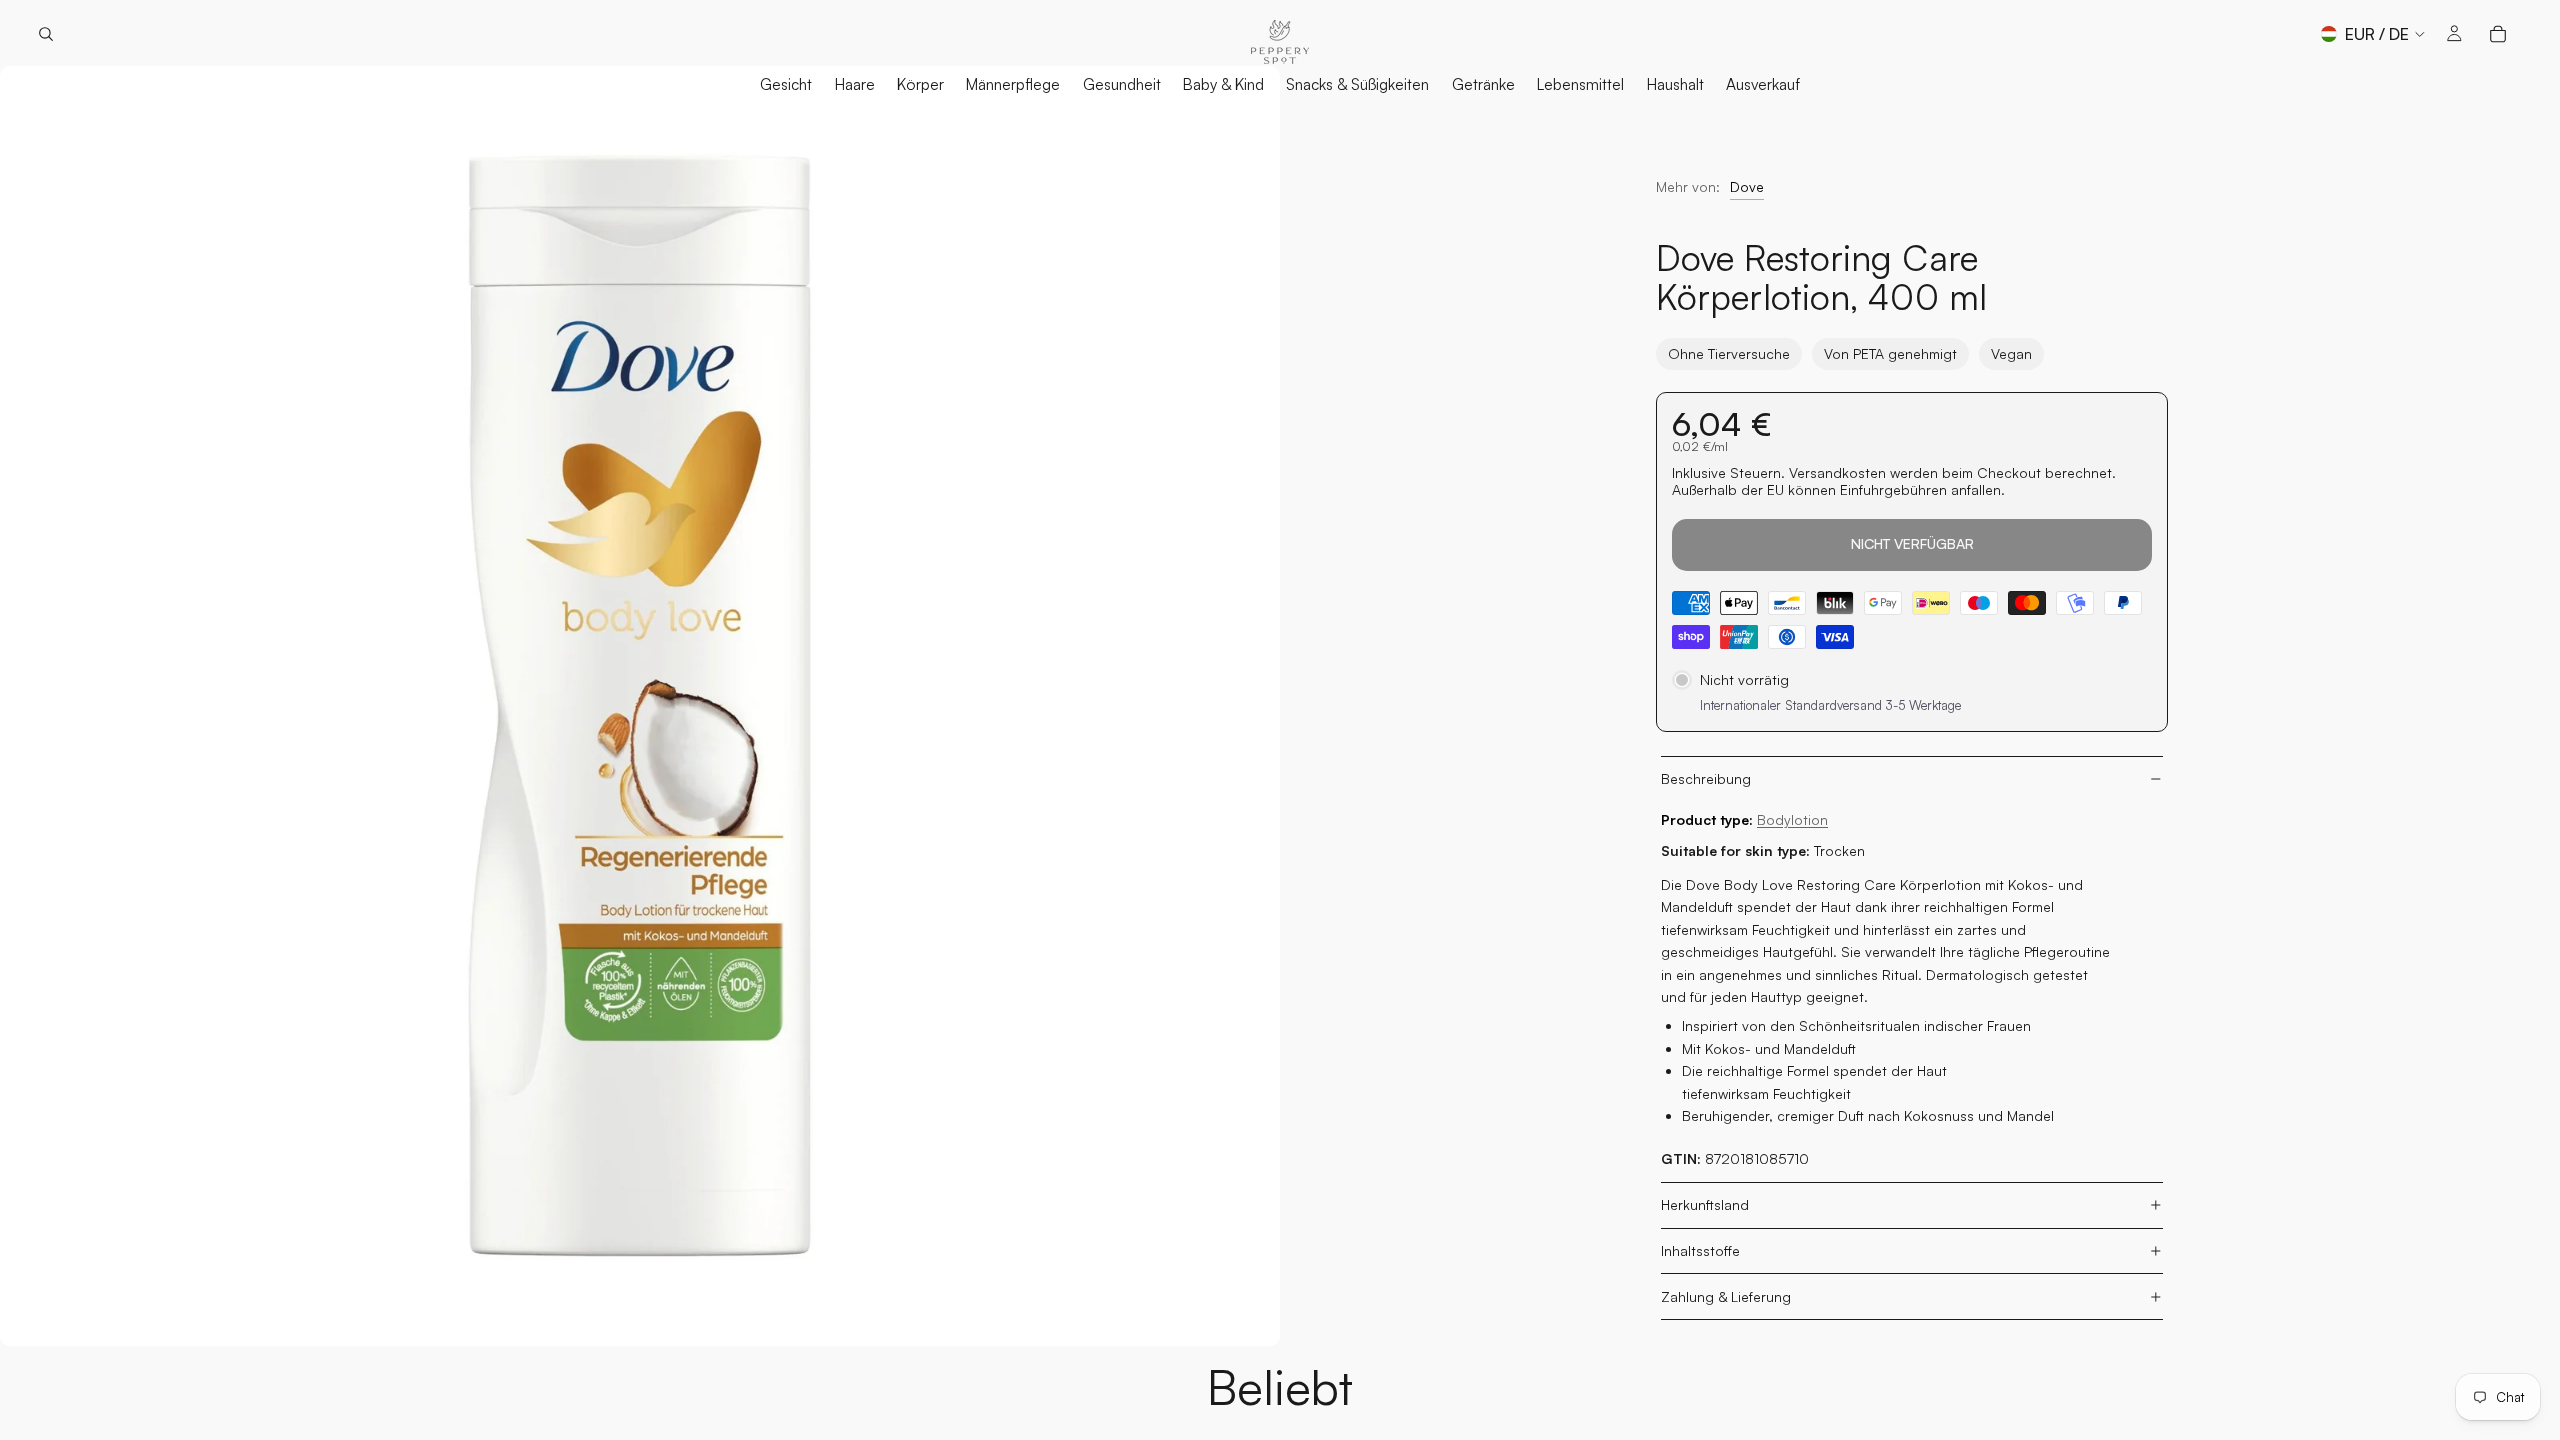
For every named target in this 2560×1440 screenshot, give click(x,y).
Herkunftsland (1705, 1204)
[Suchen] (46, 34)
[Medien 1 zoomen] (640, 706)
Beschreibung (1706, 778)
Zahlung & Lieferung (1726, 1296)
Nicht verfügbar (1912, 543)
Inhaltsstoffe (1700, 1250)
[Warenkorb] (2498, 34)
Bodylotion (1792, 819)
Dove (1747, 186)
